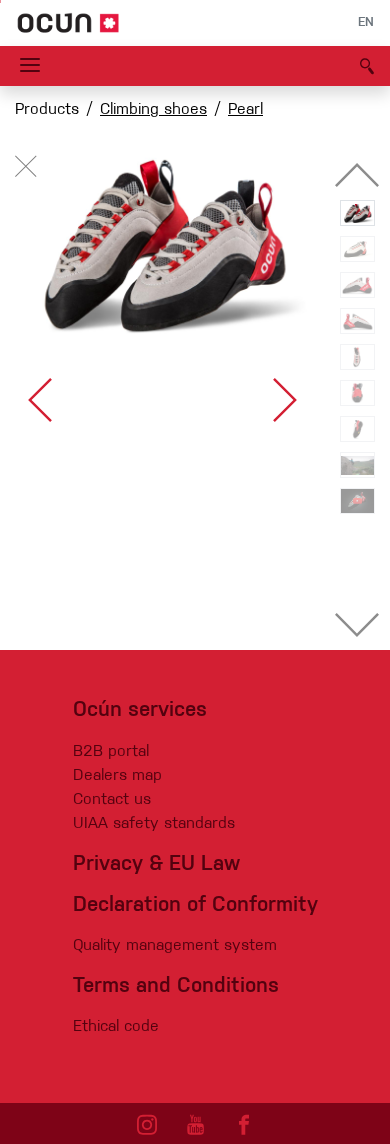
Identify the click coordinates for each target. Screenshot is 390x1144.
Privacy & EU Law (156, 864)
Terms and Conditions (176, 986)
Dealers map (117, 776)
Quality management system (175, 946)
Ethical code (116, 1027)
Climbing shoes (153, 110)
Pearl (245, 110)
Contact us (112, 800)
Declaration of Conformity (195, 905)
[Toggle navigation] (30, 66)
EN (366, 23)
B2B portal (111, 752)
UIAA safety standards (154, 824)
